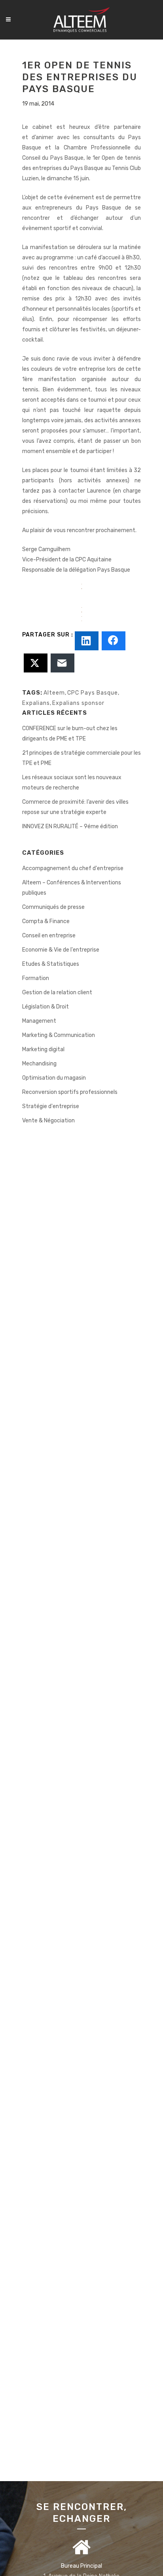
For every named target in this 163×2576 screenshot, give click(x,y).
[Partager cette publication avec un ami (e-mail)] (63, 663)
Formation (36, 978)
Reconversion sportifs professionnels (70, 1092)
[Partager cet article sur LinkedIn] (87, 641)
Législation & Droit (45, 1007)
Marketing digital (43, 1049)
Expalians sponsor (78, 703)
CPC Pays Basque (93, 693)
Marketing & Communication (59, 1035)
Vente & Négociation (48, 1121)
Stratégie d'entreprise (51, 1106)
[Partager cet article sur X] (36, 663)
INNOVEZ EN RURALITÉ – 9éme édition (70, 826)
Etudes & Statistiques (51, 964)
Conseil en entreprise (49, 936)
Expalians (36, 703)
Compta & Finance (46, 921)
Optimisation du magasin (54, 1078)
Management (39, 1021)
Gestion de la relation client (57, 992)
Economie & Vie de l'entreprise (61, 950)
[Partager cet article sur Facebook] (114, 641)
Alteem (54, 693)
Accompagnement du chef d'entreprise (73, 868)
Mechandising (39, 1064)
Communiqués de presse (53, 907)
